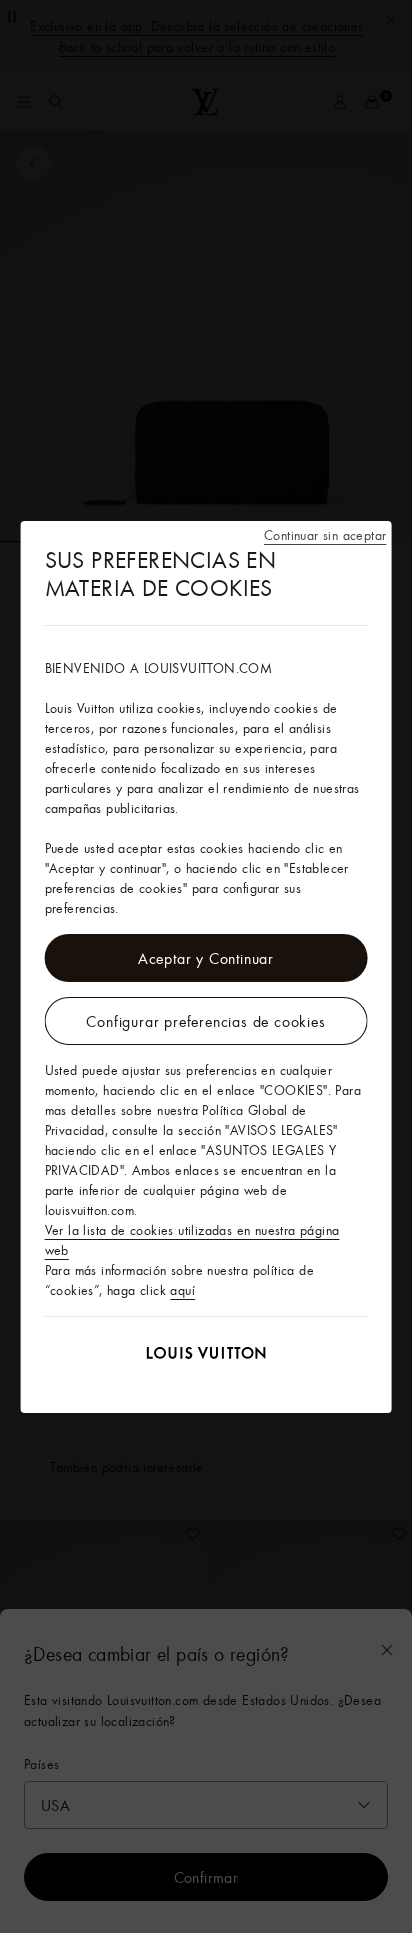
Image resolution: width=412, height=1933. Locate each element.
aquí (182, 1290)
